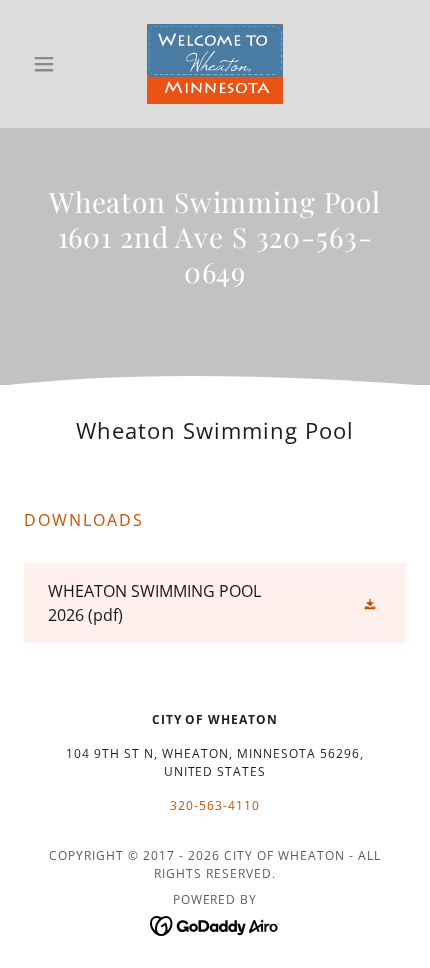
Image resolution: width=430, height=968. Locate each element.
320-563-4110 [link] (215, 805)
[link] (215, 64)
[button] (52, 64)
